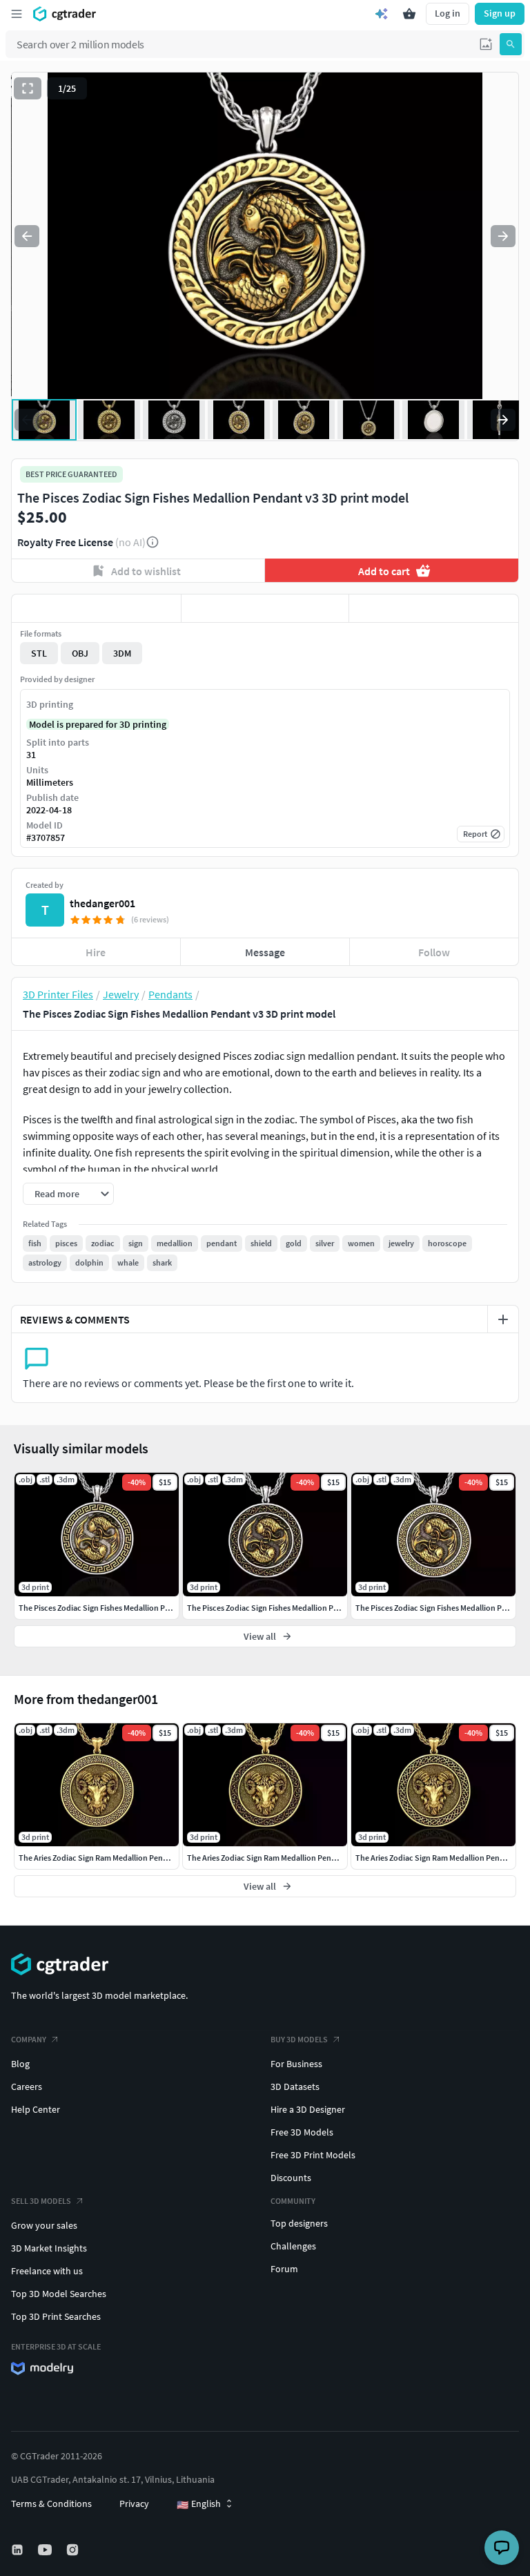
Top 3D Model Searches (59, 2294)
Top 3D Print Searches (56, 2316)
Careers (27, 2086)
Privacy (134, 2504)
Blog (20, 2064)
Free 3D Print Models (313, 2155)
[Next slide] (503, 236)
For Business (296, 2064)
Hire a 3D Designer (308, 2109)
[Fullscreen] (28, 88)
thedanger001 (102, 903)
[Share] (434, 608)
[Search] (511, 44)
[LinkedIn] (19, 2550)
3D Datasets (295, 2086)
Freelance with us (47, 2271)
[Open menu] (17, 14)
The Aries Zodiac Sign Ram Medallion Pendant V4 (104, 1858)
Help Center (36, 2109)
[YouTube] (46, 2550)
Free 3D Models (302, 2132)
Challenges (293, 2246)
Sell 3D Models (41, 2201)
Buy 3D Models (299, 2039)
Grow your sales (44, 2225)
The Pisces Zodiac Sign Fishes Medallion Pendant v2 (278, 1608)
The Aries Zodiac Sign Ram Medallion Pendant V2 (272, 1858)
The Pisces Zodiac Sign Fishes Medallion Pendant (105, 1608)
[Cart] (409, 14)
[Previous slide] (27, 236)
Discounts (291, 2178)
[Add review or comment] (503, 1319)
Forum (284, 2269)
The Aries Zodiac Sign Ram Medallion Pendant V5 (441, 1858)
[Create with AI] (382, 14)
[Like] (96, 608)
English (199, 2504)
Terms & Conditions (51, 2504)
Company (29, 2039)
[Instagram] (74, 2550)
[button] (486, 44)
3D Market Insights (49, 2248)
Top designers (299, 2223)
